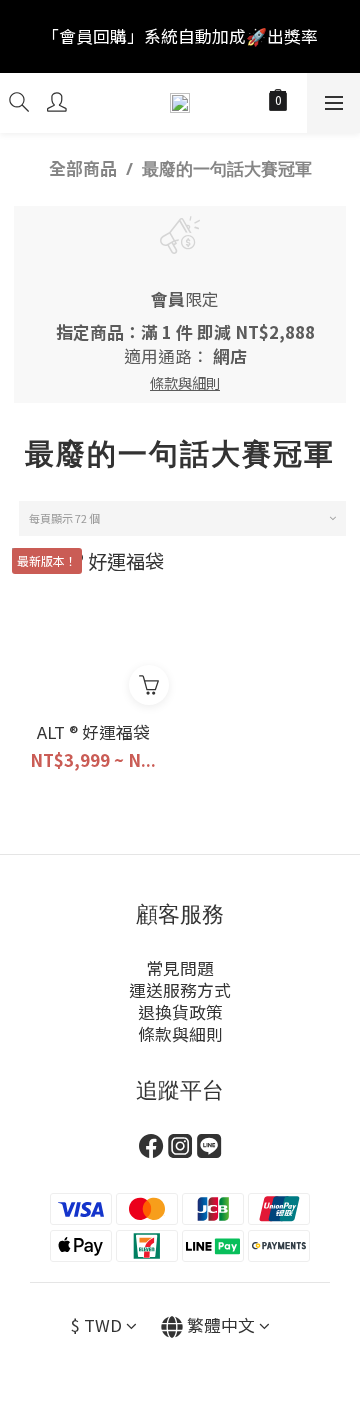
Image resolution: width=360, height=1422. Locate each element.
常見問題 (180, 968)
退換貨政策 (180, 1012)
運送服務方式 (180, 990)
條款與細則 (180, 1034)
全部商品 (83, 168)
